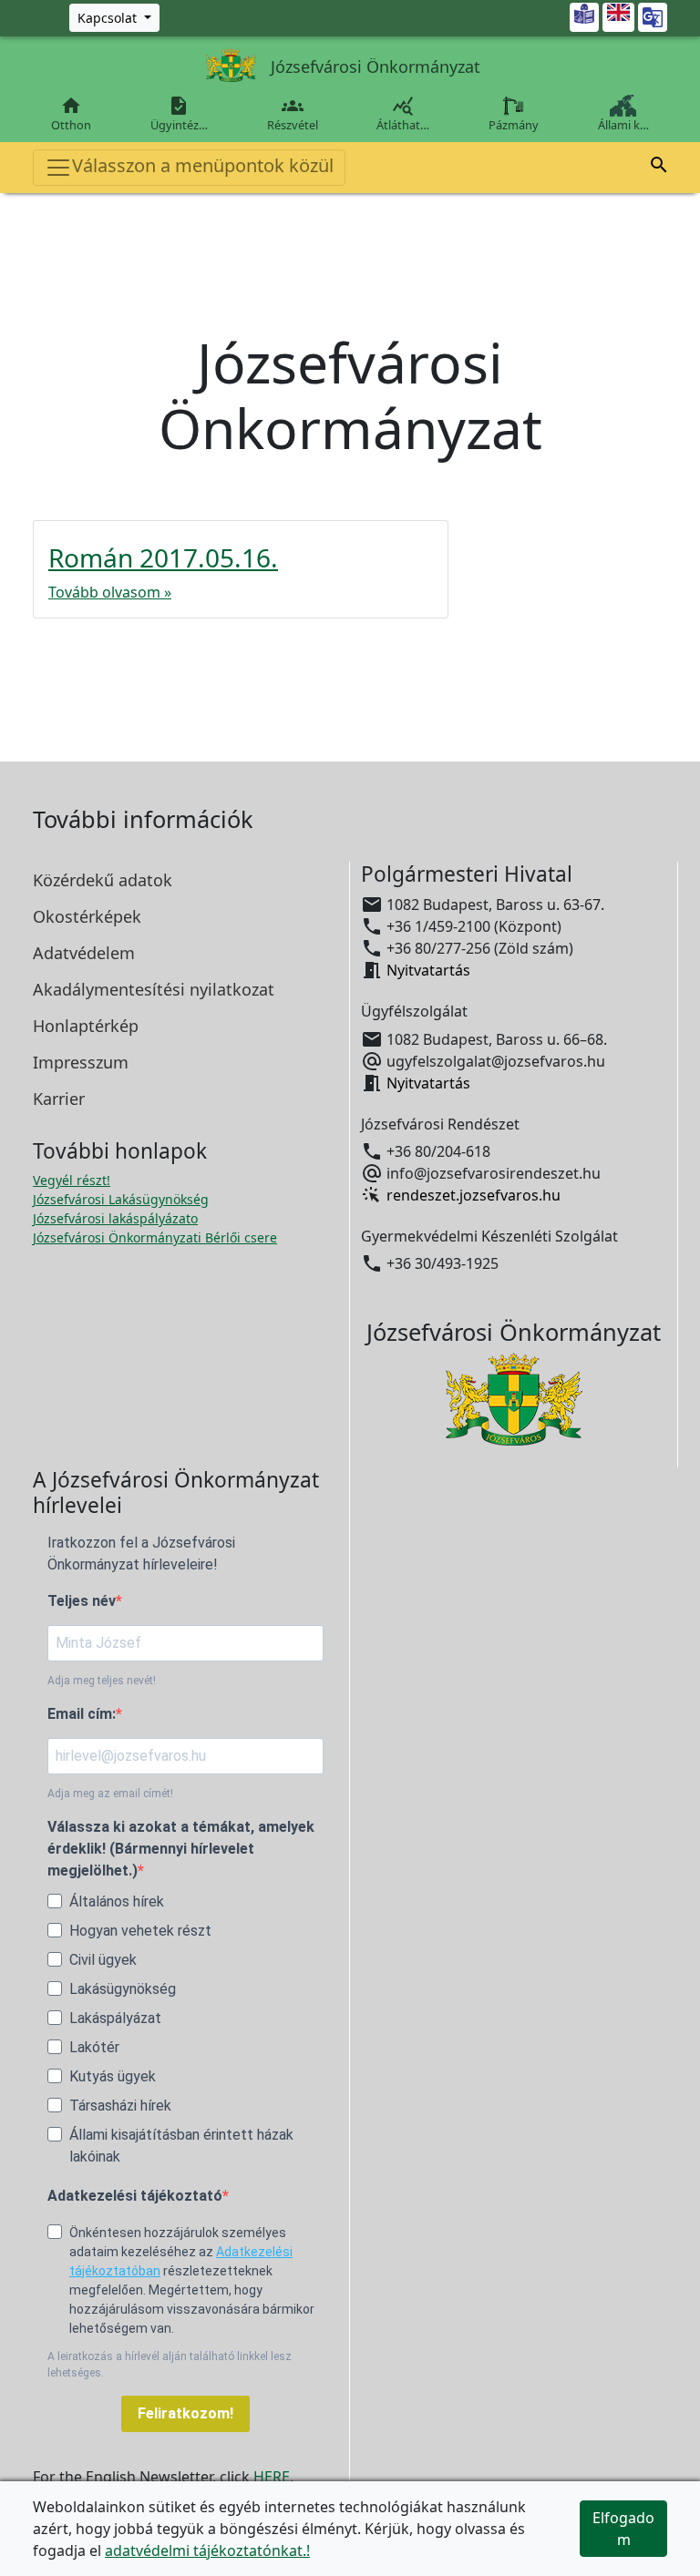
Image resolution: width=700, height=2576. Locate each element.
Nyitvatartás (428, 970)
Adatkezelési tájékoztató (135, 2196)
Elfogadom (623, 2529)
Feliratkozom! (185, 2413)
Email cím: (82, 1714)
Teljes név (82, 1601)
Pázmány (514, 125)
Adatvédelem (84, 953)
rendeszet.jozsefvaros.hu (474, 1195)
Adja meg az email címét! (110, 1794)
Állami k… (623, 125)
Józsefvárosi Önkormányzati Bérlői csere (155, 1237)
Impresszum (81, 1062)
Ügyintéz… (179, 114)
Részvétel (293, 114)
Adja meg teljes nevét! (102, 1681)
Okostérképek (87, 916)
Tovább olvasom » (110, 592)
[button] (659, 165)
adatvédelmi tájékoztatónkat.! (207, 2550)
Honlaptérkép (86, 1026)
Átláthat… (403, 114)
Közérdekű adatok (103, 880)
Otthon (71, 114)
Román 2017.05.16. (163, 557)
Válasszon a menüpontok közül (203, 165)
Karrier (59, 1099)
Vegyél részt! (72, 1180)
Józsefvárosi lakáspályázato (115, 1218)
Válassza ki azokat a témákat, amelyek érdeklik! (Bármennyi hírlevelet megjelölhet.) (181, 1849)
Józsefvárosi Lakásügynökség (121, 1199)
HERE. (273, 2477)
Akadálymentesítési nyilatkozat (154, 989)
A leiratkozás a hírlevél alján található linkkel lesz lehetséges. (170, 2365)
